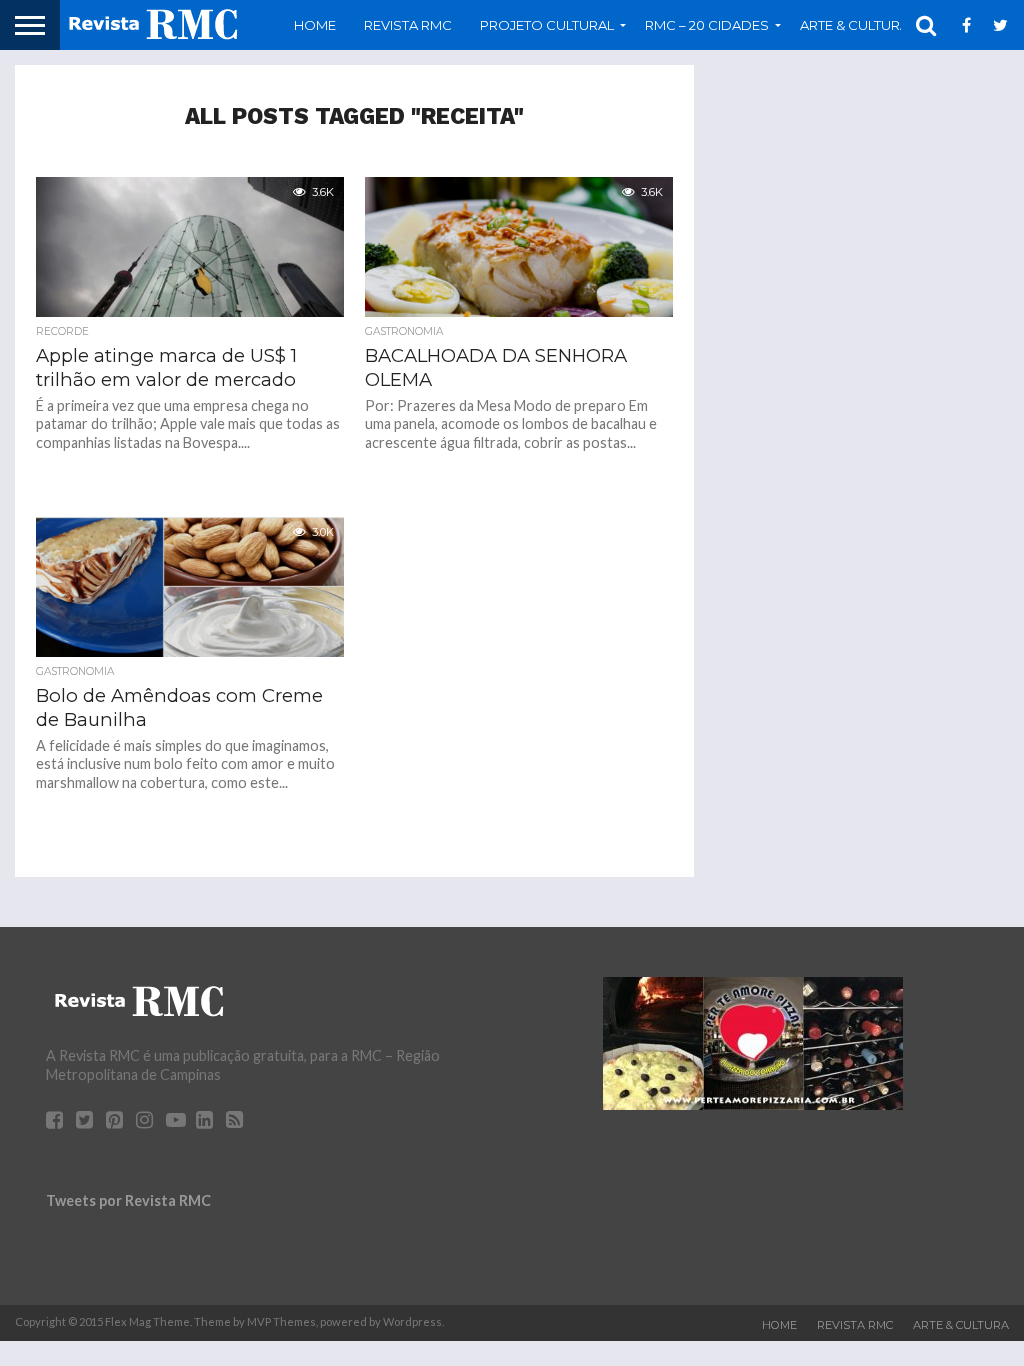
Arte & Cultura (961, 1325)
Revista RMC (408, 25)
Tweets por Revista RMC (128, 1200)
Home (315, 25)
